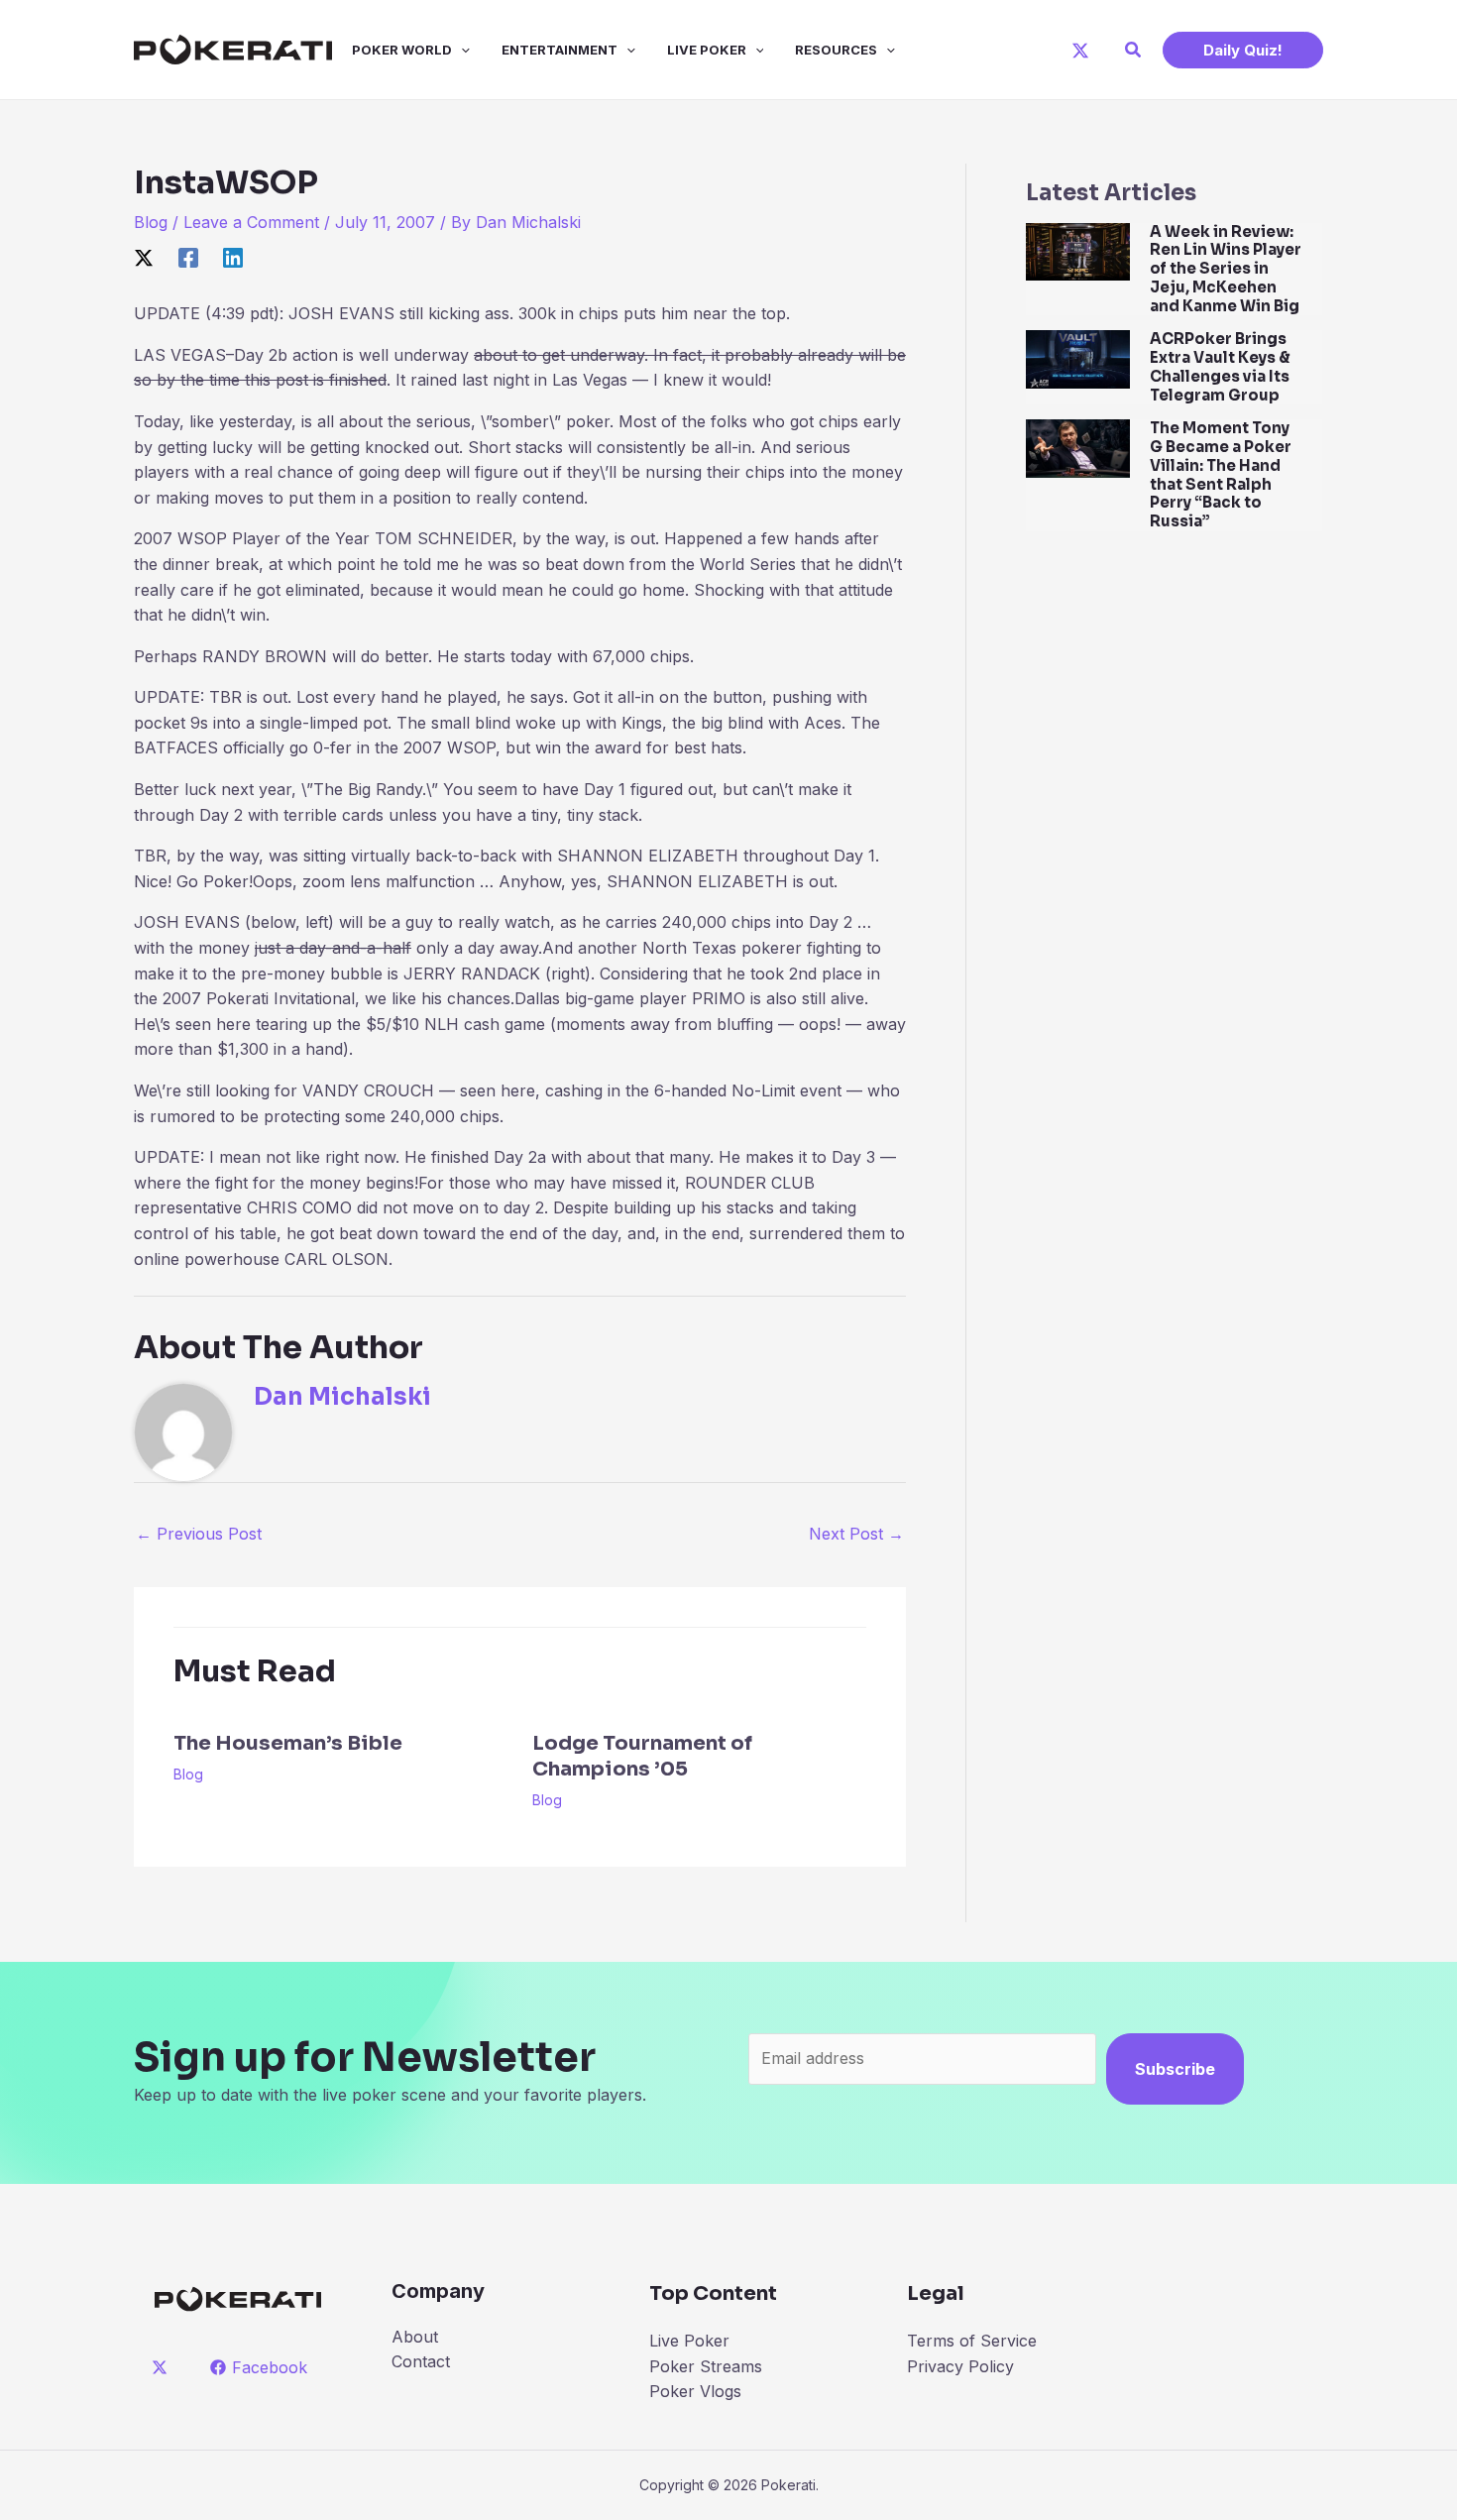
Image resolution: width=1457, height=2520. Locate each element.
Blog (151, 222)
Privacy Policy (960, 2366)
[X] (1080, 51)
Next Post (856, 1534)
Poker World (402, 50)
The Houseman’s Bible (288, 1743)
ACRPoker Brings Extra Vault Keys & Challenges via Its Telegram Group (1220, 366)
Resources (836, 50)
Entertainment (560, 50)
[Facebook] (188, 258)
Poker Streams (706, 2366)
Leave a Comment (251, 222)
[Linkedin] (233, 258)
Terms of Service (972, 2341)
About (415, 2337)
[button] (1134, 50)
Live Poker (707, 50)
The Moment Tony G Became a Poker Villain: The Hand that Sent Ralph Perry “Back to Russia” (1221, 474)
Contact (421, 2361)
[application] (461, 50)
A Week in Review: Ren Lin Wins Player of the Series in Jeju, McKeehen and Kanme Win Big (1226, 269)
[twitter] (163, 2367)
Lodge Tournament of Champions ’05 (642, 1756)
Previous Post (199, 1534)
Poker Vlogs (695, 2391)
